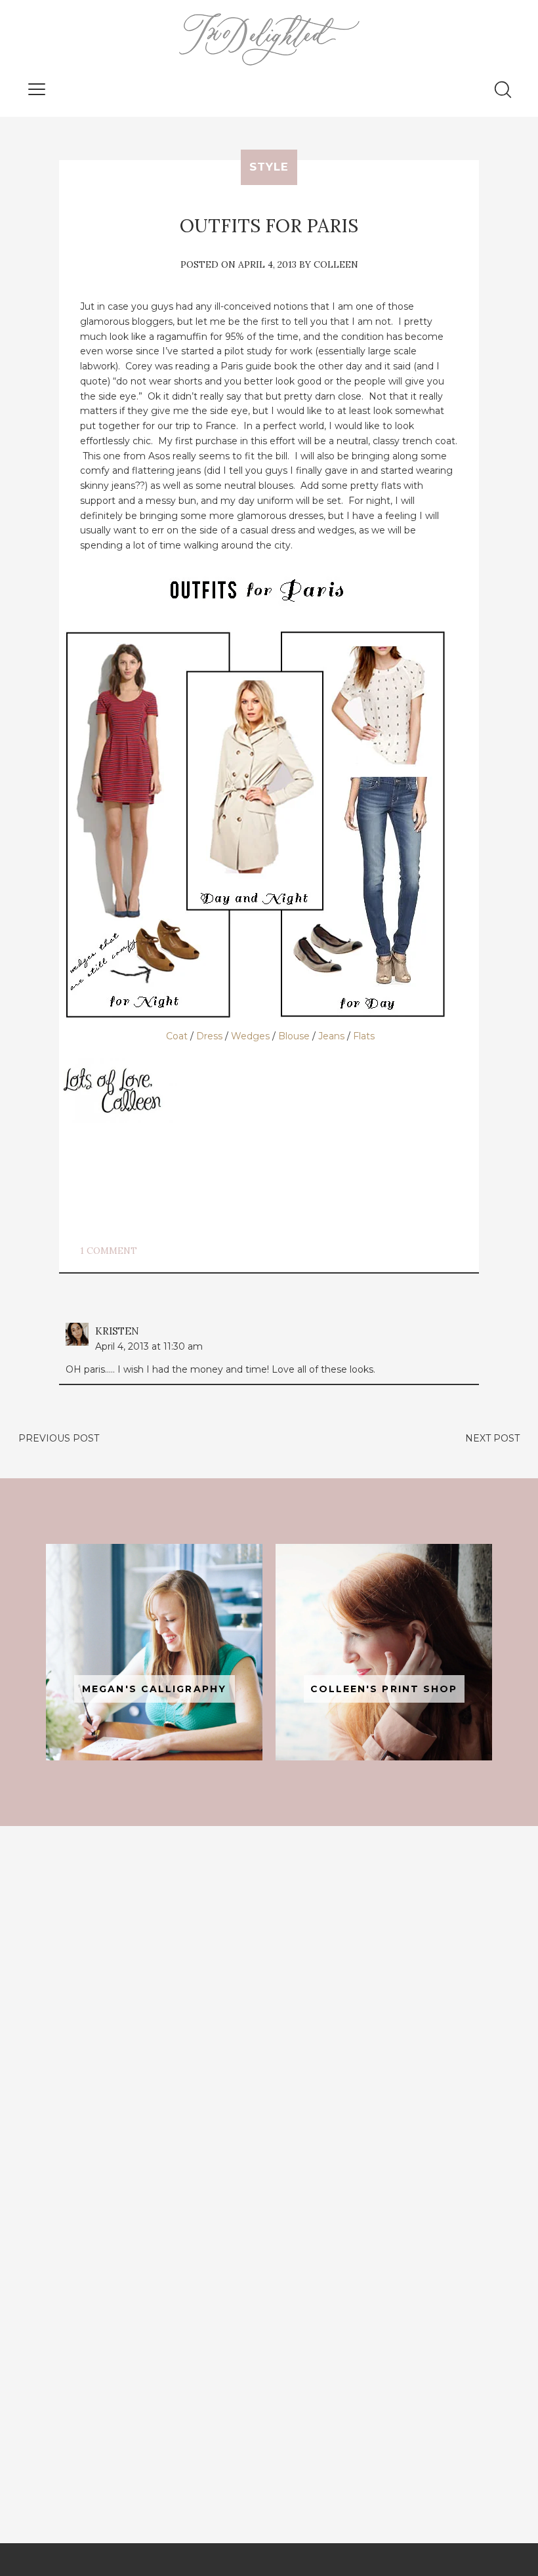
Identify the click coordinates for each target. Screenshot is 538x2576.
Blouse (294, 1036)
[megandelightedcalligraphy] (154, 1652)
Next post (492, 1438)
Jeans (331, 1036)
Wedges (250, 1036)
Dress (209, 1036)
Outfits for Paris (269, 226)
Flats (364, 1036)
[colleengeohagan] (384, 1652)
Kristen (117, 1331)
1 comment (109, 1251)
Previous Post (59, 1438)
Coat (177, 1036)
